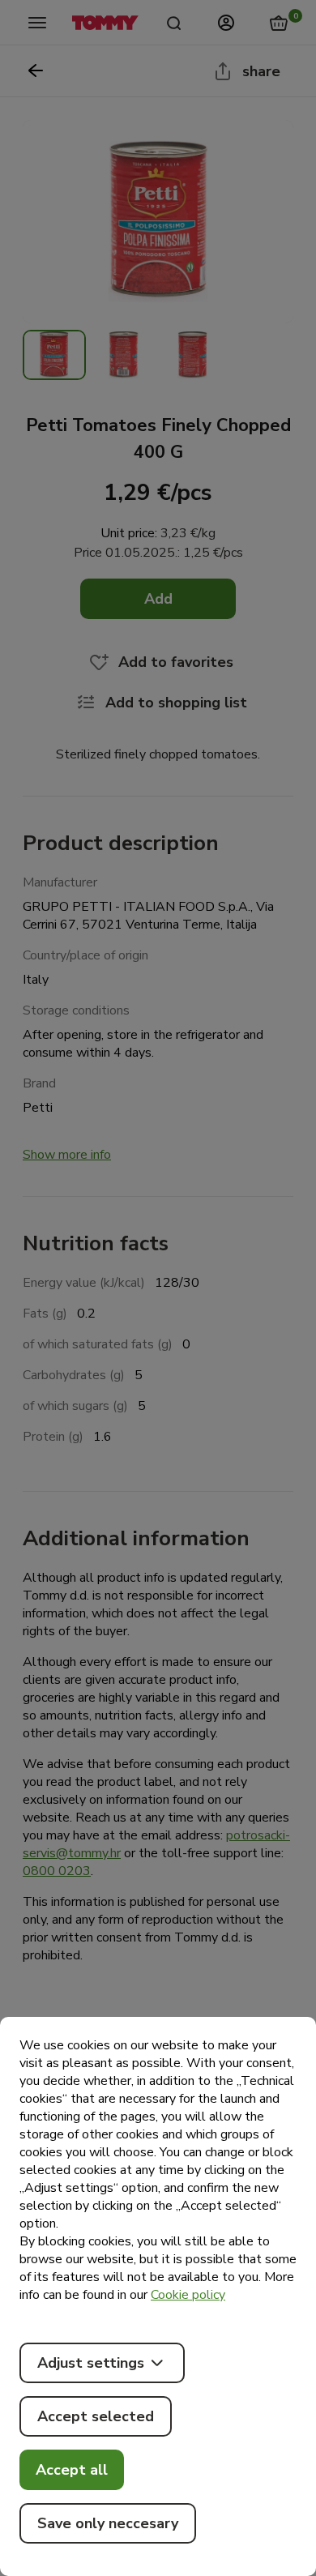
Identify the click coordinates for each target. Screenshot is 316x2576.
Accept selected (96, 2416)
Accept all (72, 2470)
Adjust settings (91, 2363)
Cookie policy (188, 2295)
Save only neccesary (108, 2523)
